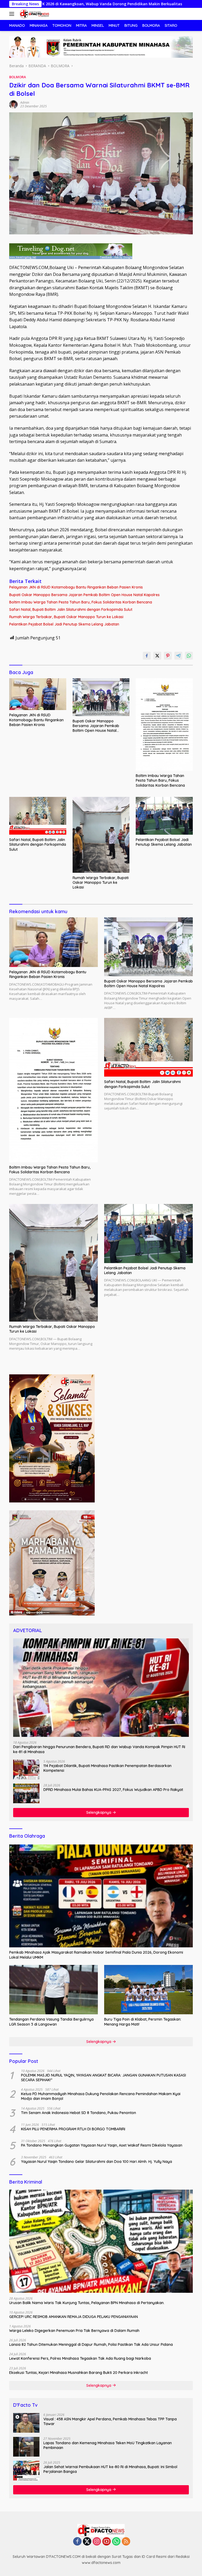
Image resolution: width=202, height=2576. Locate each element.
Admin (25, 102)
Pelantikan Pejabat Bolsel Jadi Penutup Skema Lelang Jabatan (64, 624)
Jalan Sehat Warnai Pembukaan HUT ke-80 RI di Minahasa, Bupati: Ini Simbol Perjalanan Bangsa (110, 2469)
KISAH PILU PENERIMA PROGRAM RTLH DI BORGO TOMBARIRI (73, 2129)
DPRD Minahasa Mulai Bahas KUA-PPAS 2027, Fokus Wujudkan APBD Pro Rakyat (113, 1790)
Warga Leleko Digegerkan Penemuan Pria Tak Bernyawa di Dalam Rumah (74, 2331)
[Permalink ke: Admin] (13, 104)
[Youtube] (107, 2542)
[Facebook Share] (147, 656)
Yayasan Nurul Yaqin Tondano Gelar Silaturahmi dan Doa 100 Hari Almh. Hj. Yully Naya (97, 2162)
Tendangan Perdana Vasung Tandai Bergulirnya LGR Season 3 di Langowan (51, 2022)
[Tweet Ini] (157, 656)
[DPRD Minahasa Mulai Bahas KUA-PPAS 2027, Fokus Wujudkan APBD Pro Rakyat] (26, 1793)
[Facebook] (77, 2542)
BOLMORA (18, 77)
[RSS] (126, 2542)
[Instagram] (97, 2542)
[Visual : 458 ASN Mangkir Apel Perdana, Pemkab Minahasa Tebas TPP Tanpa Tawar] (26, 2423)
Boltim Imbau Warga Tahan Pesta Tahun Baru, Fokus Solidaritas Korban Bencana (81, 602)
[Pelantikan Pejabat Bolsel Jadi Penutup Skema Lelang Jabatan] (164, 816)
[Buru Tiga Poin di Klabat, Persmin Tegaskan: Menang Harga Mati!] (148, 1990)
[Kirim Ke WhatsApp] (189, 656)
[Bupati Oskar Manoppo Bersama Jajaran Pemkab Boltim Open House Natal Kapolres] (101, 697)
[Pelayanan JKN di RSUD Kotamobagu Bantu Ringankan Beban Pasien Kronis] (38, 694)
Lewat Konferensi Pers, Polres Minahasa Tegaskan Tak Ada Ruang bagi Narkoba (80, 2358)
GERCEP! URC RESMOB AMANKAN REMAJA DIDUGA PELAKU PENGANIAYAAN (74, 2317)
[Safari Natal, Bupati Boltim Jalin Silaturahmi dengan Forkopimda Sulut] (38, 816)
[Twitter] (87, 2542)
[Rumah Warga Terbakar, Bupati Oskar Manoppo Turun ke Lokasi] (101, 835)
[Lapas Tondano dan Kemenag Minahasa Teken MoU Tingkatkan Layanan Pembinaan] (26, 2447)
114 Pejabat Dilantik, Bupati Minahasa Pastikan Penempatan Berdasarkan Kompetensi (107, 1768)
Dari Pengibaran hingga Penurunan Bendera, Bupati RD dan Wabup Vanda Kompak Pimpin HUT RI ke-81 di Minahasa (99, 1749)
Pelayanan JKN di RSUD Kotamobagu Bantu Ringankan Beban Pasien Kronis (76, 587)
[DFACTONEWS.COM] (34, 14)
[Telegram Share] (178, 656)
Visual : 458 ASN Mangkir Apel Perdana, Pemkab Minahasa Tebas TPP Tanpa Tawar (110, 2421)
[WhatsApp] (116, 2542)
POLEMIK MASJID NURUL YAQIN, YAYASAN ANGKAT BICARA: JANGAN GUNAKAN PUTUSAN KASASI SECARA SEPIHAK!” (103, 2078)
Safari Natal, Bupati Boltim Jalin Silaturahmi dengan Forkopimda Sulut (71, 609)
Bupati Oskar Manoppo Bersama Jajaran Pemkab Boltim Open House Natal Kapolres (84, 595)
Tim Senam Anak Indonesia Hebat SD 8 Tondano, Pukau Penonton (79, 2113)
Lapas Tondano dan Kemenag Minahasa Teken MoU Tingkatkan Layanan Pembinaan (108, 2445)
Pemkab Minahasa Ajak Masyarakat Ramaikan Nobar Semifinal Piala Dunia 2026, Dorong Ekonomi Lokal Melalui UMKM (96, 1955)
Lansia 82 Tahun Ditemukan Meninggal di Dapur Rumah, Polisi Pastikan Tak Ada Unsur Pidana (91, 2344)
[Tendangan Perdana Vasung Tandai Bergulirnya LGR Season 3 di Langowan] (54, 1990)
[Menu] (13, 14)
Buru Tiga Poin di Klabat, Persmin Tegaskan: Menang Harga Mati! (143, 2022)
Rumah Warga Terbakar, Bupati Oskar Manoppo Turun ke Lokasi (66, 617)
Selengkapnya (99, 1812)
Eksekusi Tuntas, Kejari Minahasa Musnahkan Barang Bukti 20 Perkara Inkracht (79, 2373)
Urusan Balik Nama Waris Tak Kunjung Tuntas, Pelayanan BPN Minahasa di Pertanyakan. (87, 2303)
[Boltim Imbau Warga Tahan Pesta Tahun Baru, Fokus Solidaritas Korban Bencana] (164, 725)
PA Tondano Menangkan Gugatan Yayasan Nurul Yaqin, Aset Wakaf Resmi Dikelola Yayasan (102, 2145)
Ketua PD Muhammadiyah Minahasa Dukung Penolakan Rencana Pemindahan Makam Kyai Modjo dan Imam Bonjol (101, 2096)
